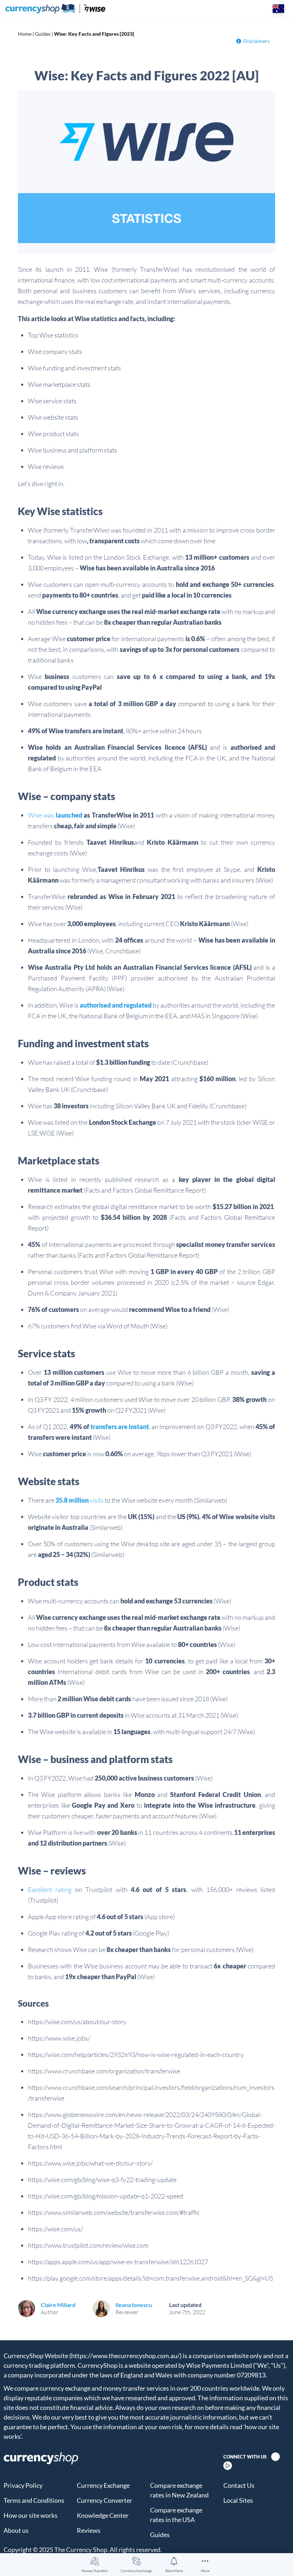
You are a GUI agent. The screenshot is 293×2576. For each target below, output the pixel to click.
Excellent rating (50, 1889)
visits (80, 1500)
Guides (43, 34)
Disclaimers (257, 41)
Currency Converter (105, 2500)
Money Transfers (95, 2571)
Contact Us (239, 2485)
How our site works (31, 2515)
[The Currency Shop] (55, 9)
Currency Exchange (136, 2571)
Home (25, 34)
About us (16, 2530)
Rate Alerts (174, 2571)
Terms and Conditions (34, 2500)
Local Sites (238, 2500)
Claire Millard (58, 2305)
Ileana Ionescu (134, 2305)
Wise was (55, 815)
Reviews (89, 2530)
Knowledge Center (103, 2515)
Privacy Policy (23, 2485)
